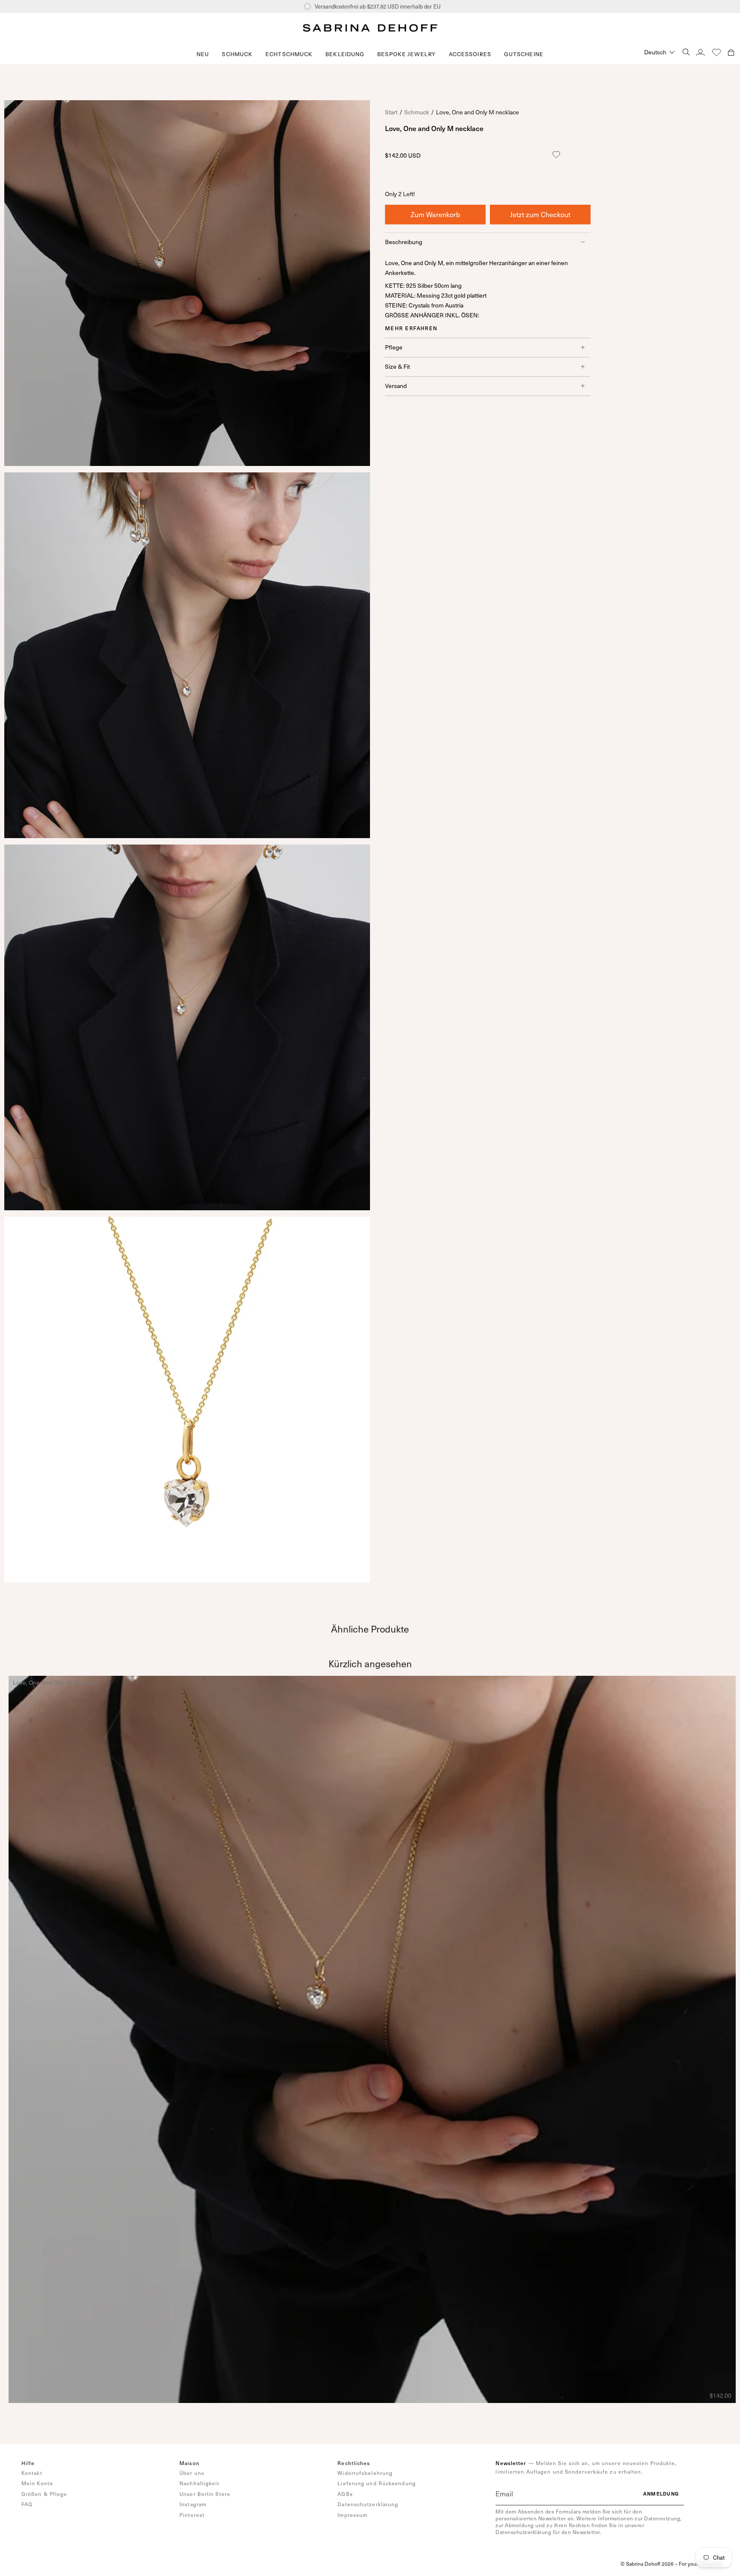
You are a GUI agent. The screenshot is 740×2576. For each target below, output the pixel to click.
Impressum (352, 2515)
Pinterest (192, 2515)
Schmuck (417, 112)
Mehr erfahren (411, 328)
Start (391, 112)
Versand (396, 386)
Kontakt (32, 2473)
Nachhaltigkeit (199, 2483)
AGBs (345, 2494)
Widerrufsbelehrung (365, 2473)
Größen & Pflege (45, 2494)
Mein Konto (37, 2483)
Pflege (394, 347)
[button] (237, 54)
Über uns (192, 2473)
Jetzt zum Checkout (540, 214)
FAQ (27, 2504)
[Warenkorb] (731, 52)
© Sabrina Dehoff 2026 (647, 2564)
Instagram (193, 2504)
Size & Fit (397, 366)
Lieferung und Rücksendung (377, 2483)
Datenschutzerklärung (368, 2504)
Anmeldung (661, 2494)
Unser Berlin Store (205, 2494)
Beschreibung (404, 241)
